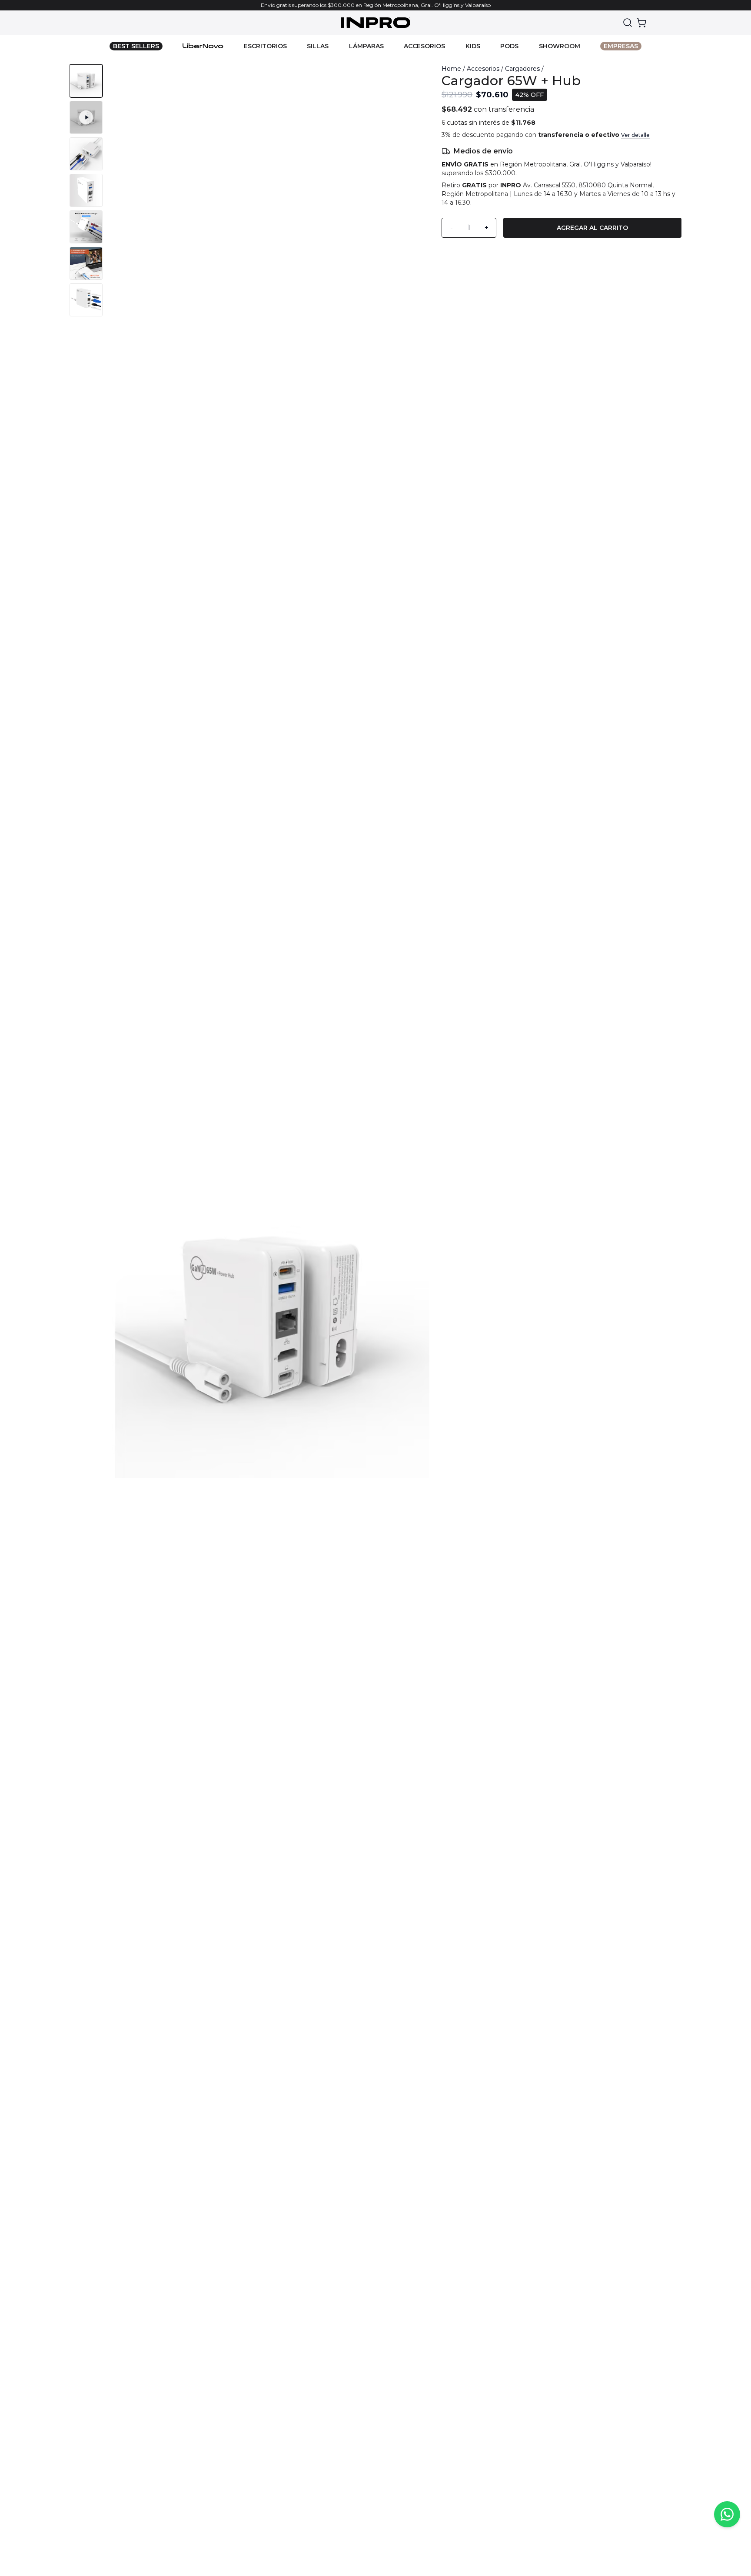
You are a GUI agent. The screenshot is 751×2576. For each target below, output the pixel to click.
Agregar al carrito (592, 228)
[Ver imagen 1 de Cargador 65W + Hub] (86, 81)
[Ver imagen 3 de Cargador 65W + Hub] (86, 154)
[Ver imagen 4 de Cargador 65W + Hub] (86, 190)
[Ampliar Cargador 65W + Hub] (270, 1318)
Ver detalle (635, 135)
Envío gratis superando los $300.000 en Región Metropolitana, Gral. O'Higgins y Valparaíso (376, 5)
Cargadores (522, 69)
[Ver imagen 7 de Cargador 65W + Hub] (86, 300)
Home (451, 69)
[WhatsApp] (727, 2514)
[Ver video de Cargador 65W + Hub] (86, 117)
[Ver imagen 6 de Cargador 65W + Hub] (86, 263)
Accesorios (483, 69)
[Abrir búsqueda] (628, 23)
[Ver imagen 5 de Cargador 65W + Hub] (86, 227)
